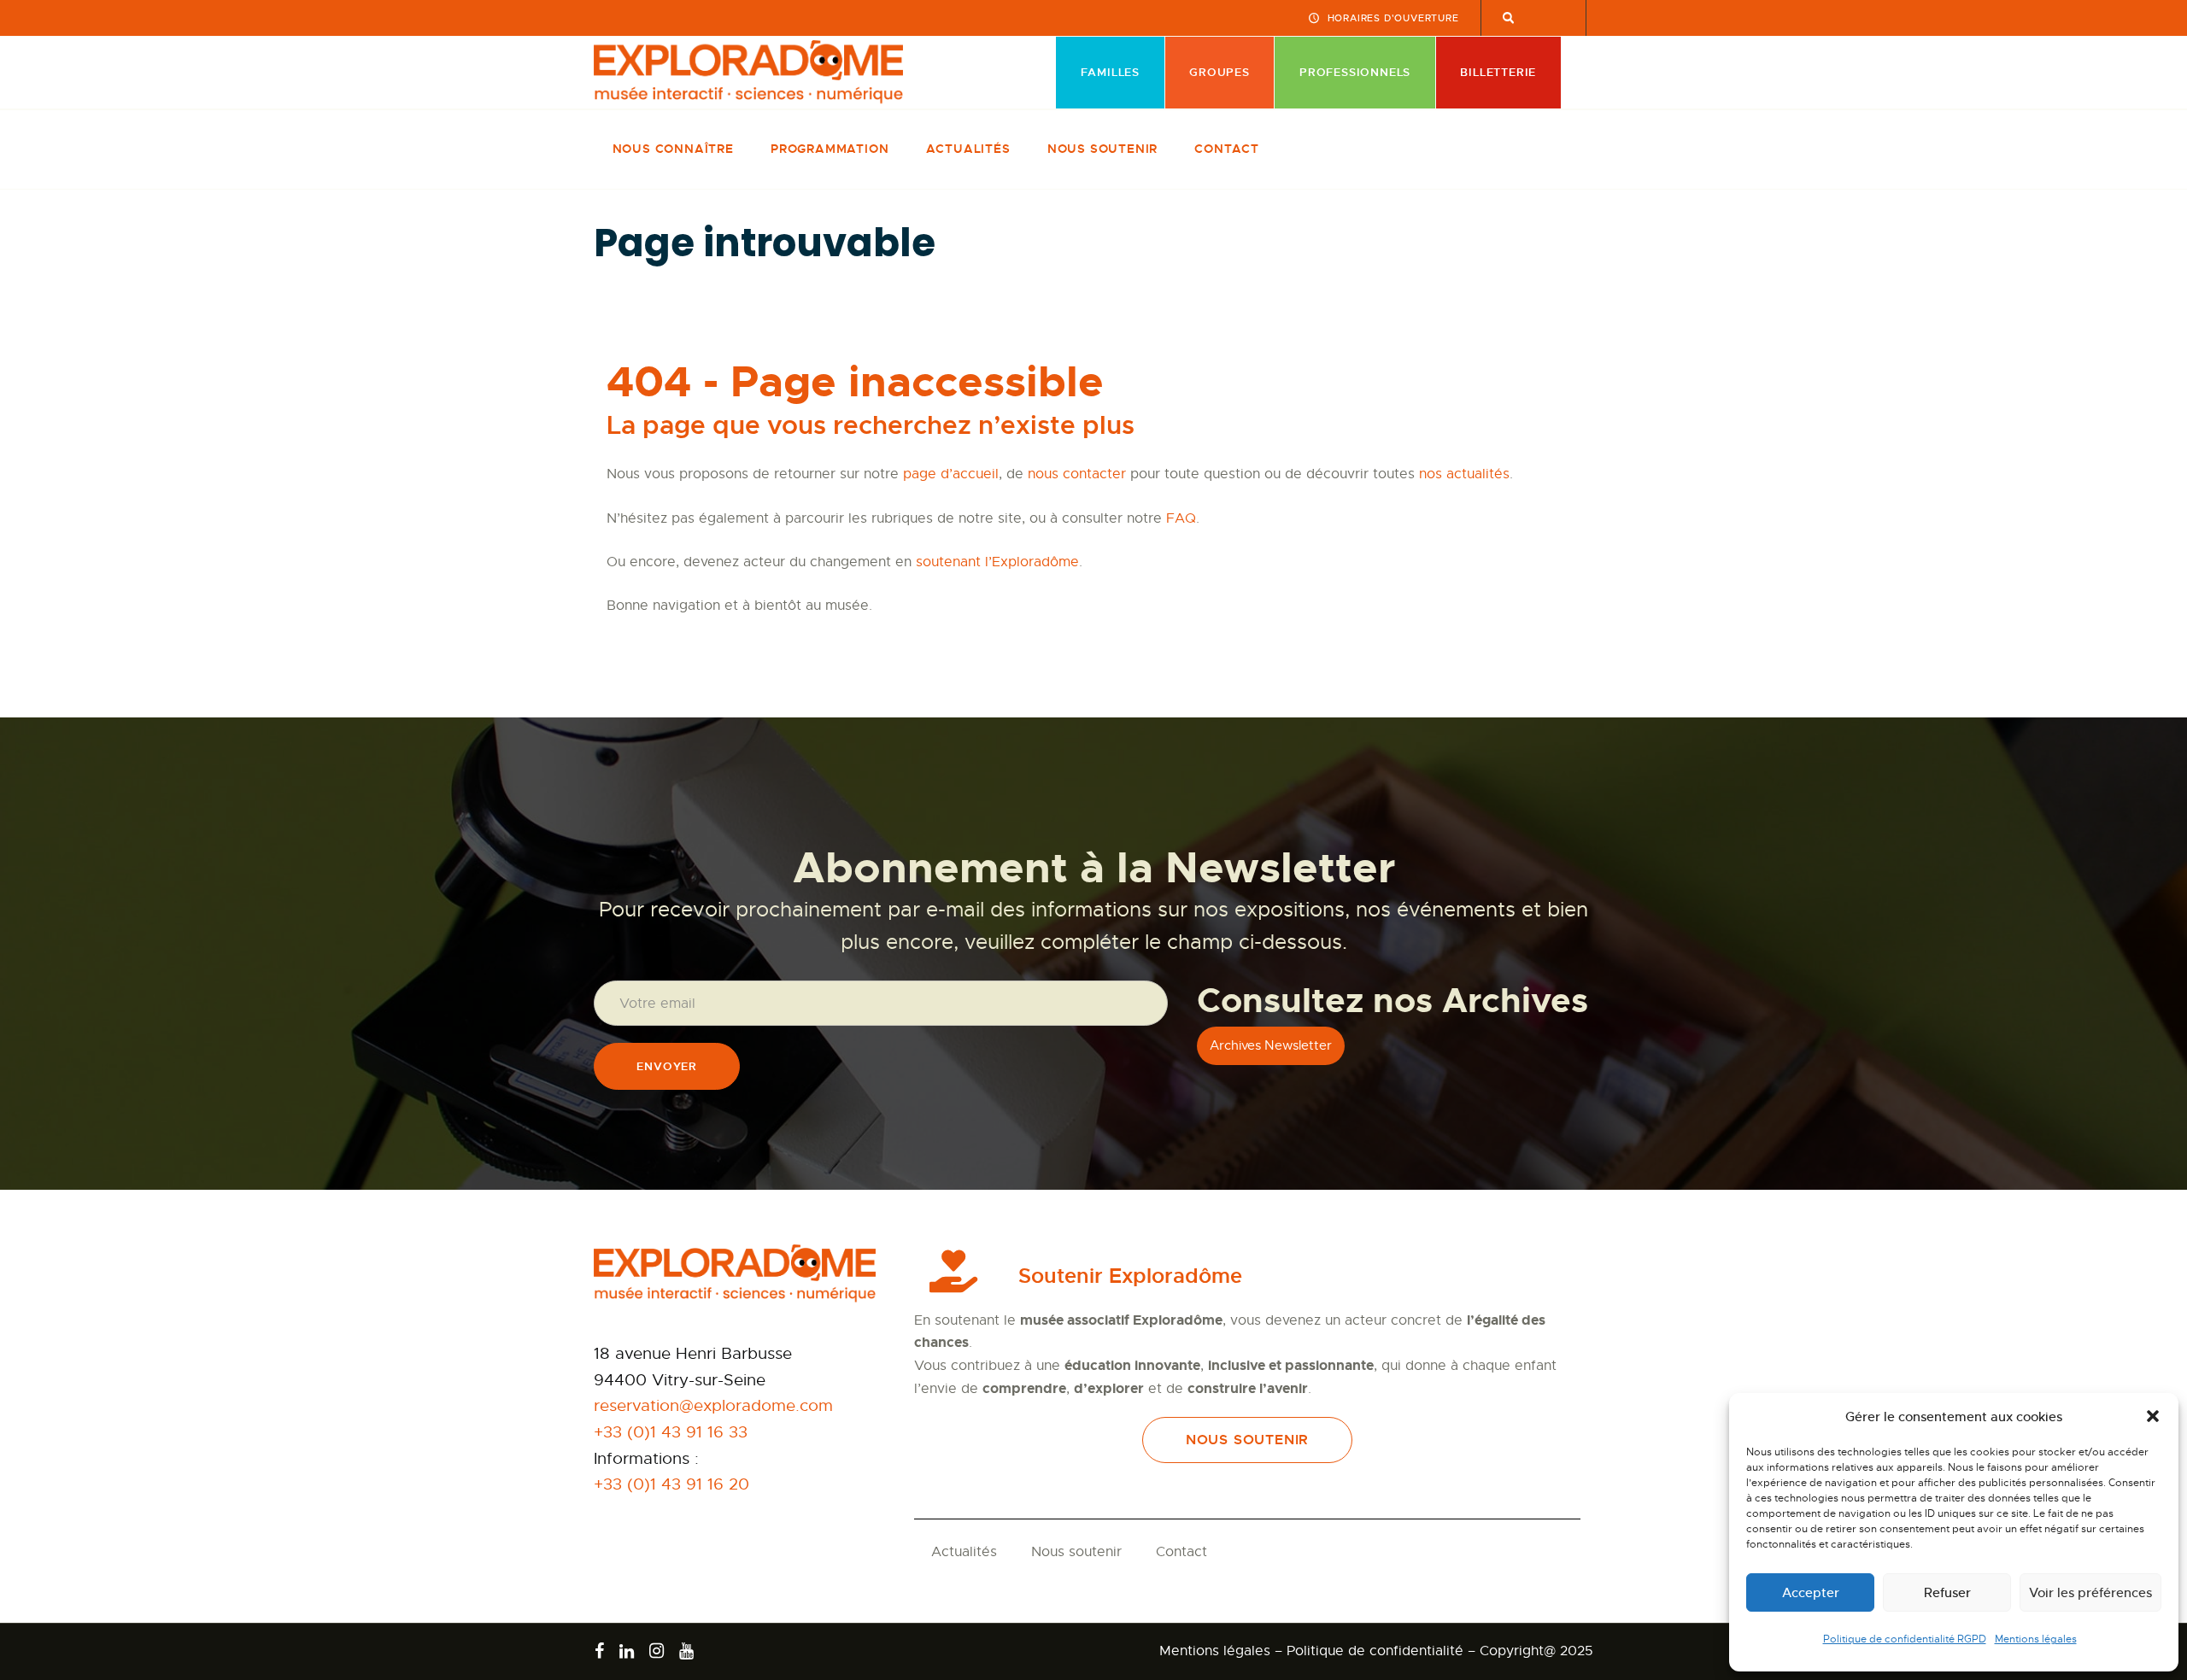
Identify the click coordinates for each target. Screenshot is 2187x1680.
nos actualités (1464, 474)
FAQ (1181, 518)
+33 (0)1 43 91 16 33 (671, 1432)
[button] (2153, 1416)
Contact (1181, 1552)
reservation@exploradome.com (713, 1405)
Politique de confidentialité (1375, 1651)
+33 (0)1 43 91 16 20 (671, 1484)
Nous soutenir (1076, 1552)
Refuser (1947, 1592)
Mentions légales (2036, 1639)
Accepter (1811, 1592)
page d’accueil (951, 474)
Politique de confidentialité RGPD (1905, 1639)
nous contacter (1077, 474)
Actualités (964, 1552)
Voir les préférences (2090, 1592)
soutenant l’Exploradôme (997, 562)
